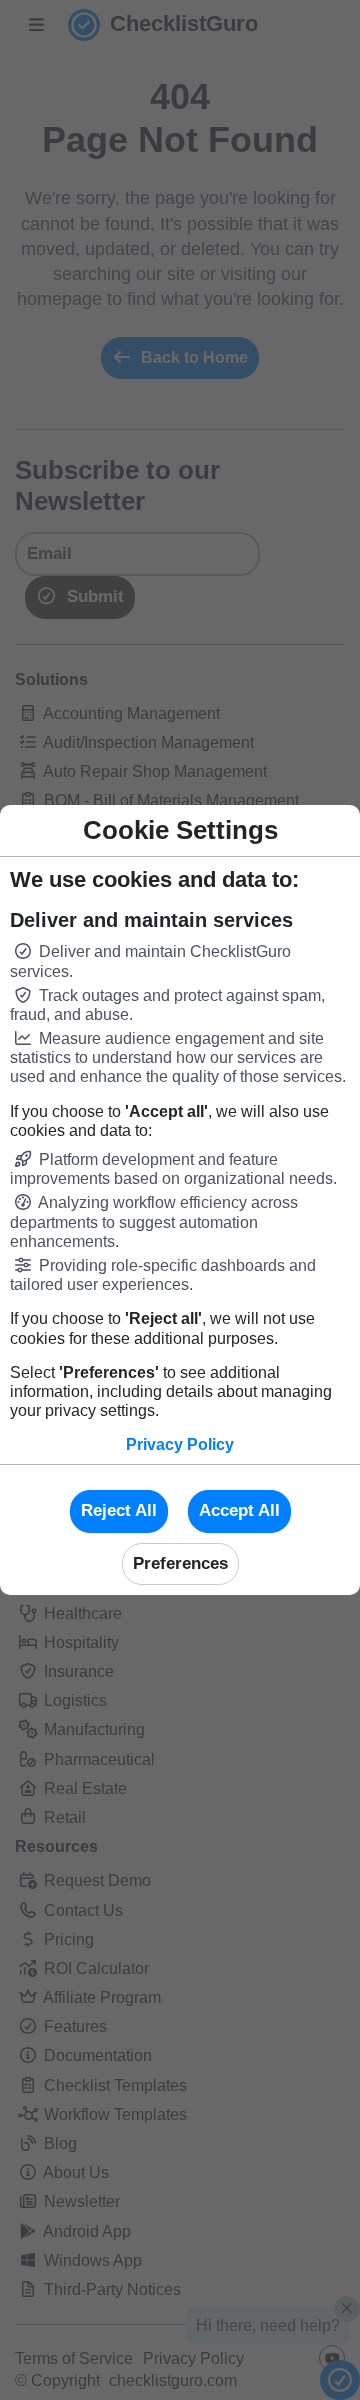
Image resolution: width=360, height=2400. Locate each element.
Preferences (180, 1563)
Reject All (119, 1510)
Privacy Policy (180, 1444)
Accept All (239, 1510)
